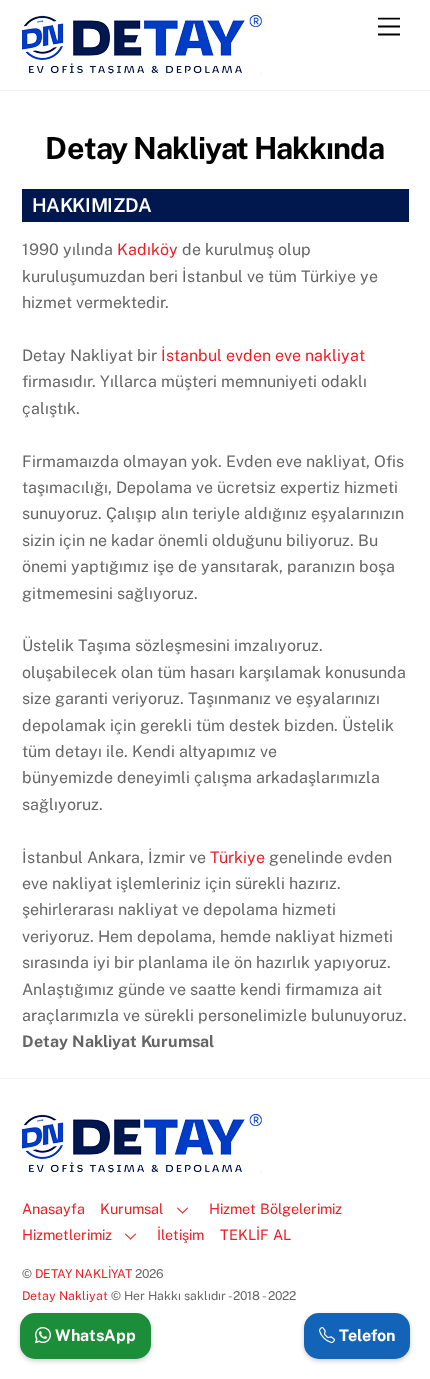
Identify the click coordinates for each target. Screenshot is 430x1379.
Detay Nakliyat (66, 1295)
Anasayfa (53, 1208)
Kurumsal (131, 1208)
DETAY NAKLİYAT (83, 1273)
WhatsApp (93, 1335)
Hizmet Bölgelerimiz (275, 1208)
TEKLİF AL (255, 1234)
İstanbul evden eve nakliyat (263, 355)
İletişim (180, 1234)
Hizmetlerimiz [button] (67, 1234)
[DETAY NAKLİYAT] (142, 65)
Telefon (365, 1335)
